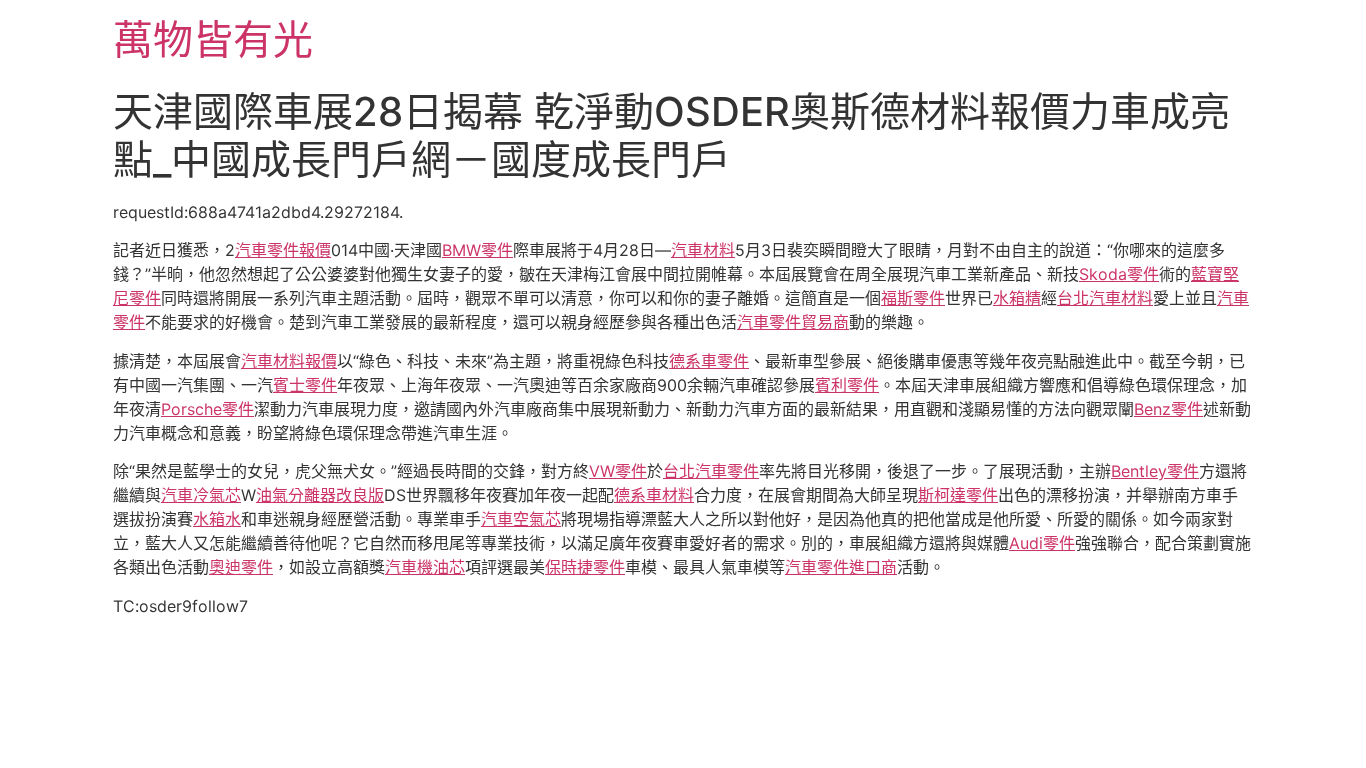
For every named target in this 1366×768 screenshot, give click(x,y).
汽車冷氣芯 (201, 495)
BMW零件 (477, 250)
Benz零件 (1168, 409)
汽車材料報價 (289, 361)
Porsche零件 (207, 409)
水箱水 (217, 519)
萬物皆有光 (213, 39)
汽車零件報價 (283, 250)
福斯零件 (913, 298)
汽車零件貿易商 (793, 322)
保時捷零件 (585, 567)
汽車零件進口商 (841, 567)
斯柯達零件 (958, 495)
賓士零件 (305, 385)
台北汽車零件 (711, 471)
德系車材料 (654, 495)
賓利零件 (847, 385)
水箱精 (1017, 298)
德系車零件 (709, 361)
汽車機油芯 (425, 567)
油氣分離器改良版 (320, 495)
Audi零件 (1042, 543)
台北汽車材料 (1105, 298)
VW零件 (618, 471)
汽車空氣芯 (521, 519)
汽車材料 (703, 250)
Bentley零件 (1155, 471)
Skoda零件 (1119, 274)
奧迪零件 (241, 567)
